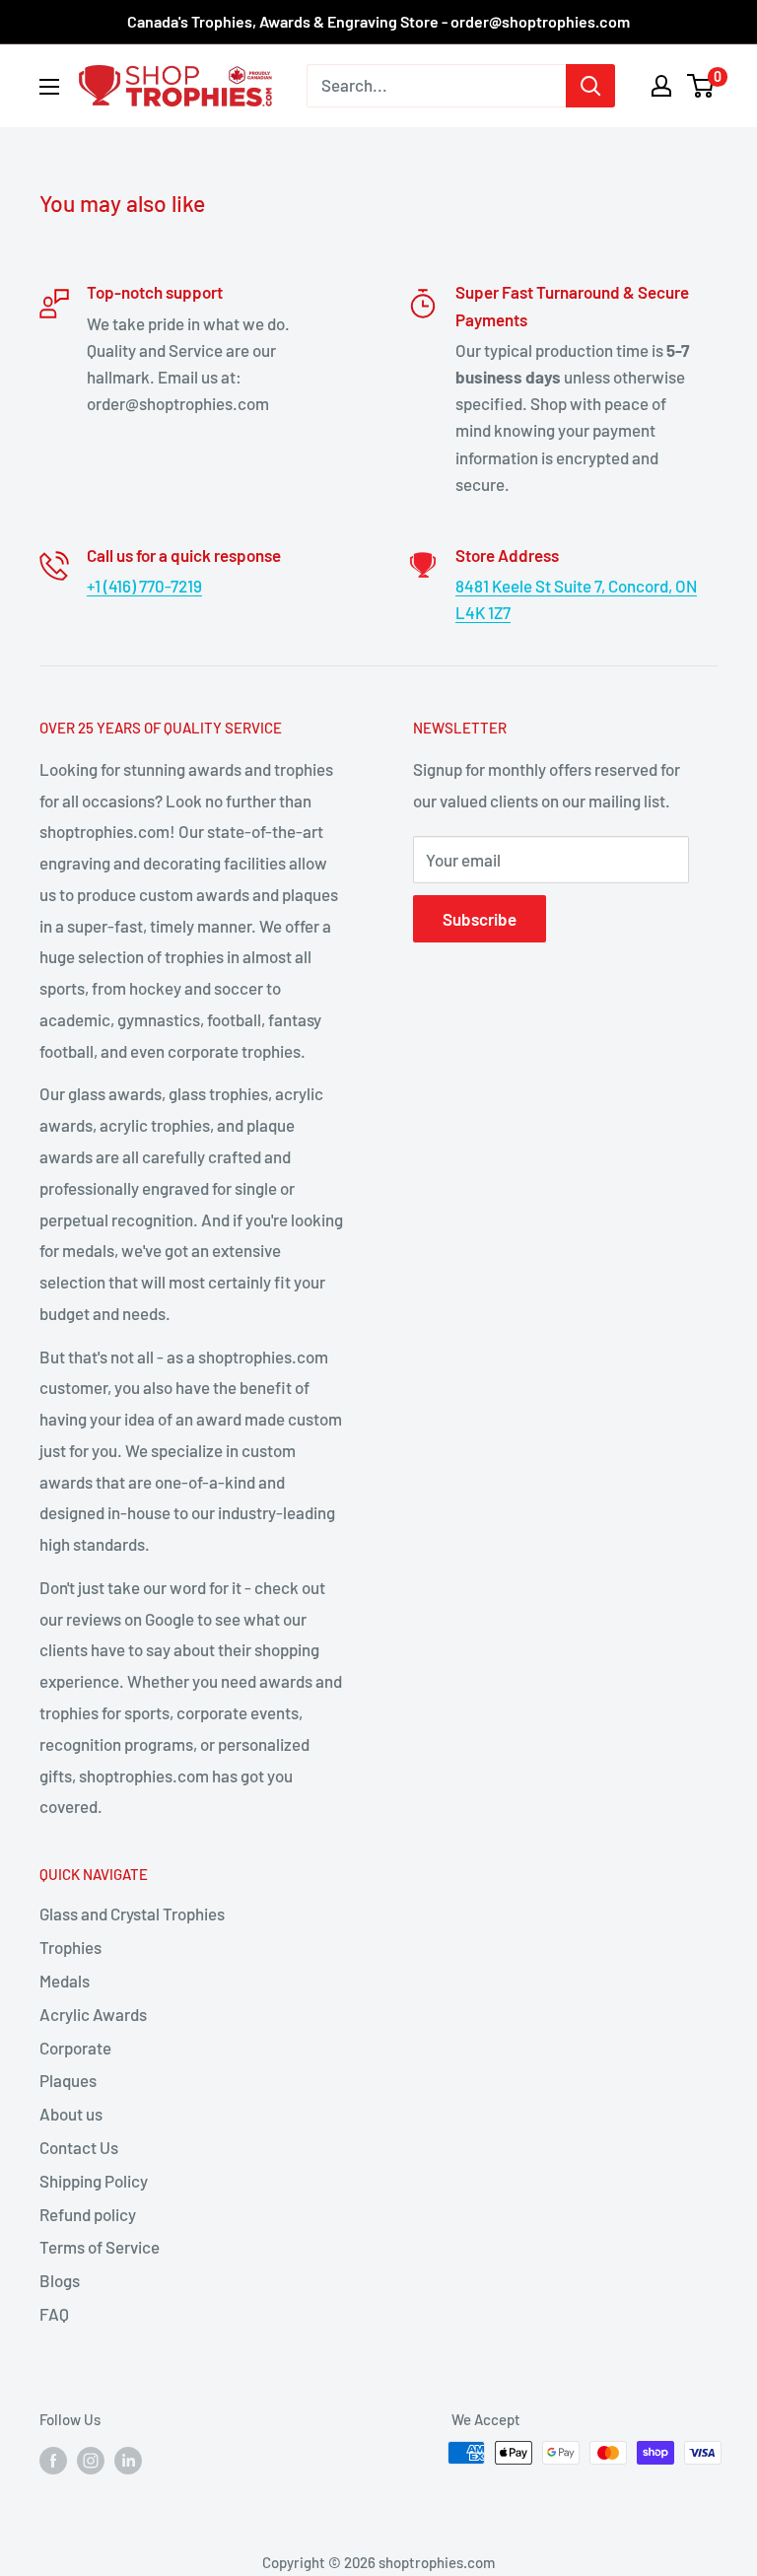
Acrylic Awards (93, 2014)
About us (71, 2114)
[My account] (661, 86)
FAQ (54, 2314)
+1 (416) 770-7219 (144, 586)
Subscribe (480, 919)
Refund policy (88, 2214)
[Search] (590, 86)
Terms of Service (100, 2247)
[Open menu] (49, 87)
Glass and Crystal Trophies (132, 1914)
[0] (701, 86)
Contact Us (79, 2147)
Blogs (60, 2280)
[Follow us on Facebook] (53, 2460)
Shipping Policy (94, 2181)
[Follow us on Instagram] (91, 2460)
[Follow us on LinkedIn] (128, 2460)
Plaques (68, 2080)
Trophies (70, 1947)
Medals (65, 1981)
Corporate (75, 2048)
